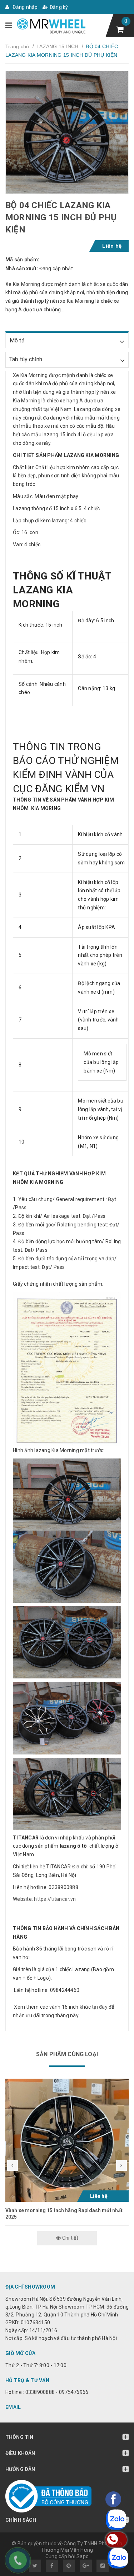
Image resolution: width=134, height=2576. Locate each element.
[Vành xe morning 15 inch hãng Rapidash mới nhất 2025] (67, 2140)
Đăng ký (58, 7)
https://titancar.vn (54, 1899)
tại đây (100, 2007)
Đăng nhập (25, 7)
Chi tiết (70, 2238)
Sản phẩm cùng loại (67, 2054)
